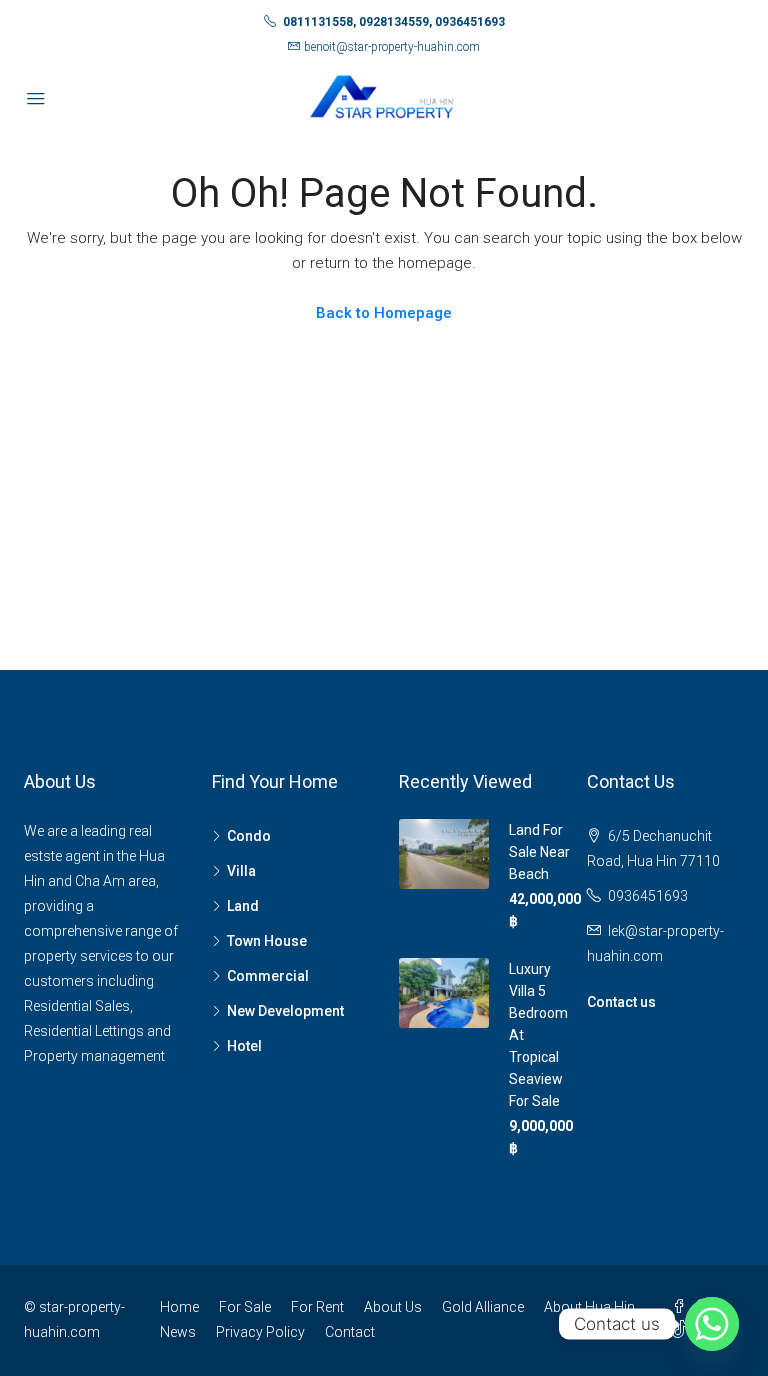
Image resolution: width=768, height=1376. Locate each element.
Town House (267, 941)
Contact (350, 1332)
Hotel (244, 1046)
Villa (241, 871)
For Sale (245, 1307)
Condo (249, 836)
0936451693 (648, 896)
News (178, 1332)
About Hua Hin (589, 1307)
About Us (393, 1307)
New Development (285, 1011)
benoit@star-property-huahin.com (392, 47)
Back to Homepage (384, 313)
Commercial (268, 976)
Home (179, 1307)
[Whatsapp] (712, 1324)
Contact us (621, 1002)
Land (243, 906)
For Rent (317, 1307)
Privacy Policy (260, 1332)
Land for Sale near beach (539, 852)
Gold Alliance (483, 1307)
